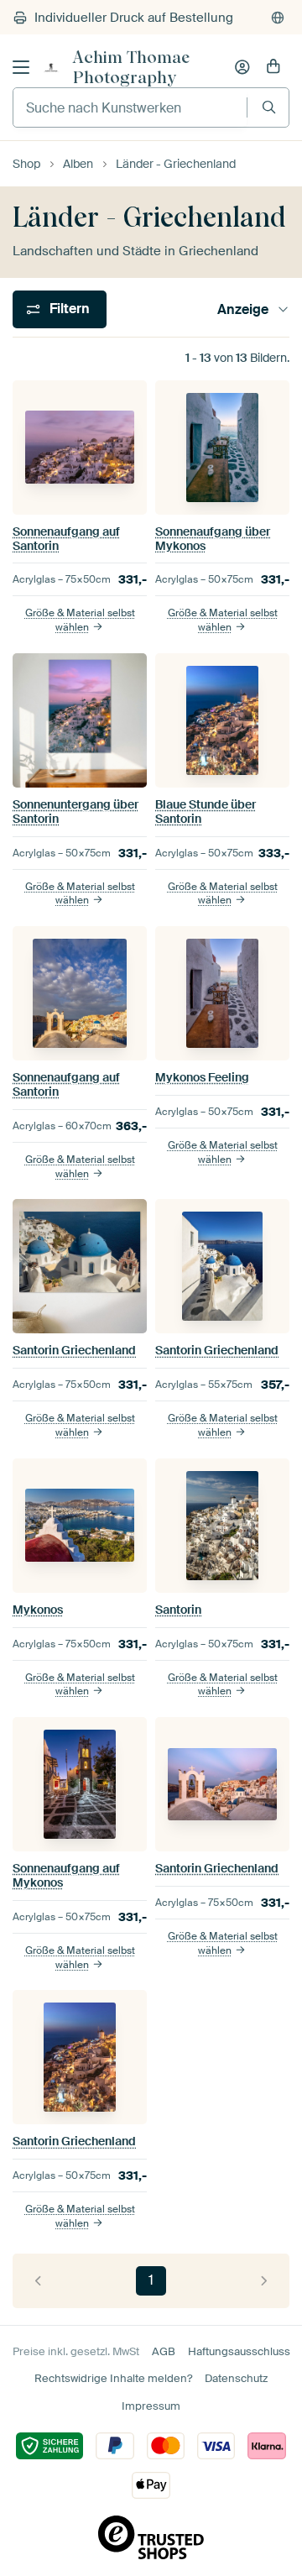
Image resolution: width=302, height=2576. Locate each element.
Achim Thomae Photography (131, 67)
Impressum (151, 2406)
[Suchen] (269, 107)
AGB (164, 2351)
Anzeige (243, 309)
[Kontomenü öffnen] (242, 67)
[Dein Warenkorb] (273, 67)
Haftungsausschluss (239, 2351)
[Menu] (21, 67)
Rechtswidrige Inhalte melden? (113, 2378)
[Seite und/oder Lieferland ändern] (278, 18)
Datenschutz (236, 2378)
